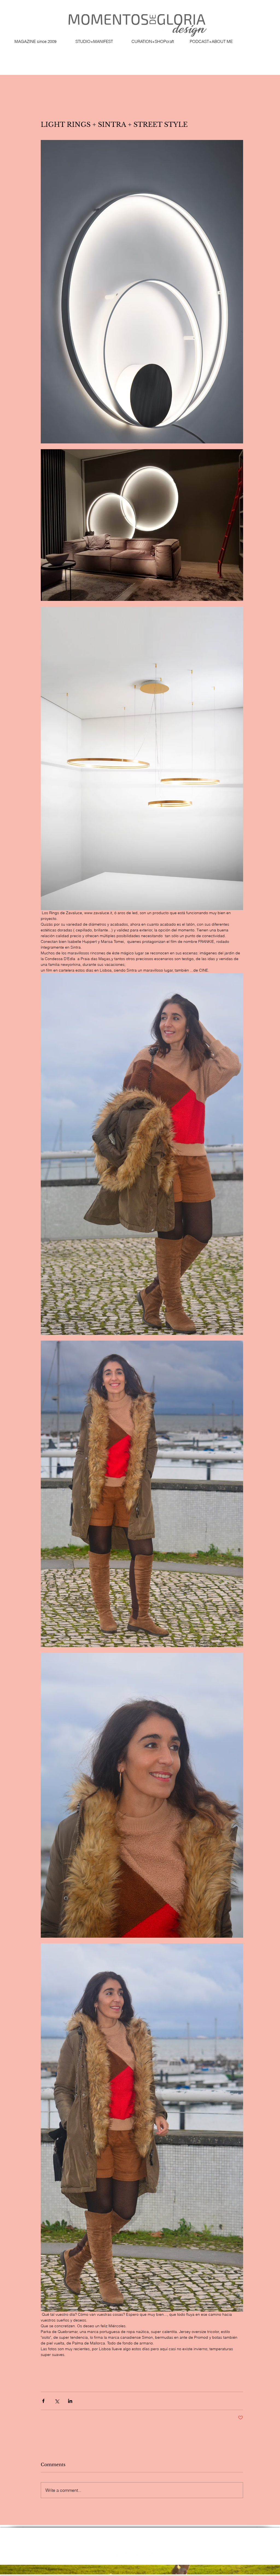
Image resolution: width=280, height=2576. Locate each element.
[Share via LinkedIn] (70, 2401)
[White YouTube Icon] (161, 2554)
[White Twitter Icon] (150, 2554)
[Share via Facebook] (43, 2401)
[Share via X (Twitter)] (57, 2401)
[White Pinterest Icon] (140, 2554)
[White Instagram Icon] (129, 2554)
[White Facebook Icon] (118, 2554)
